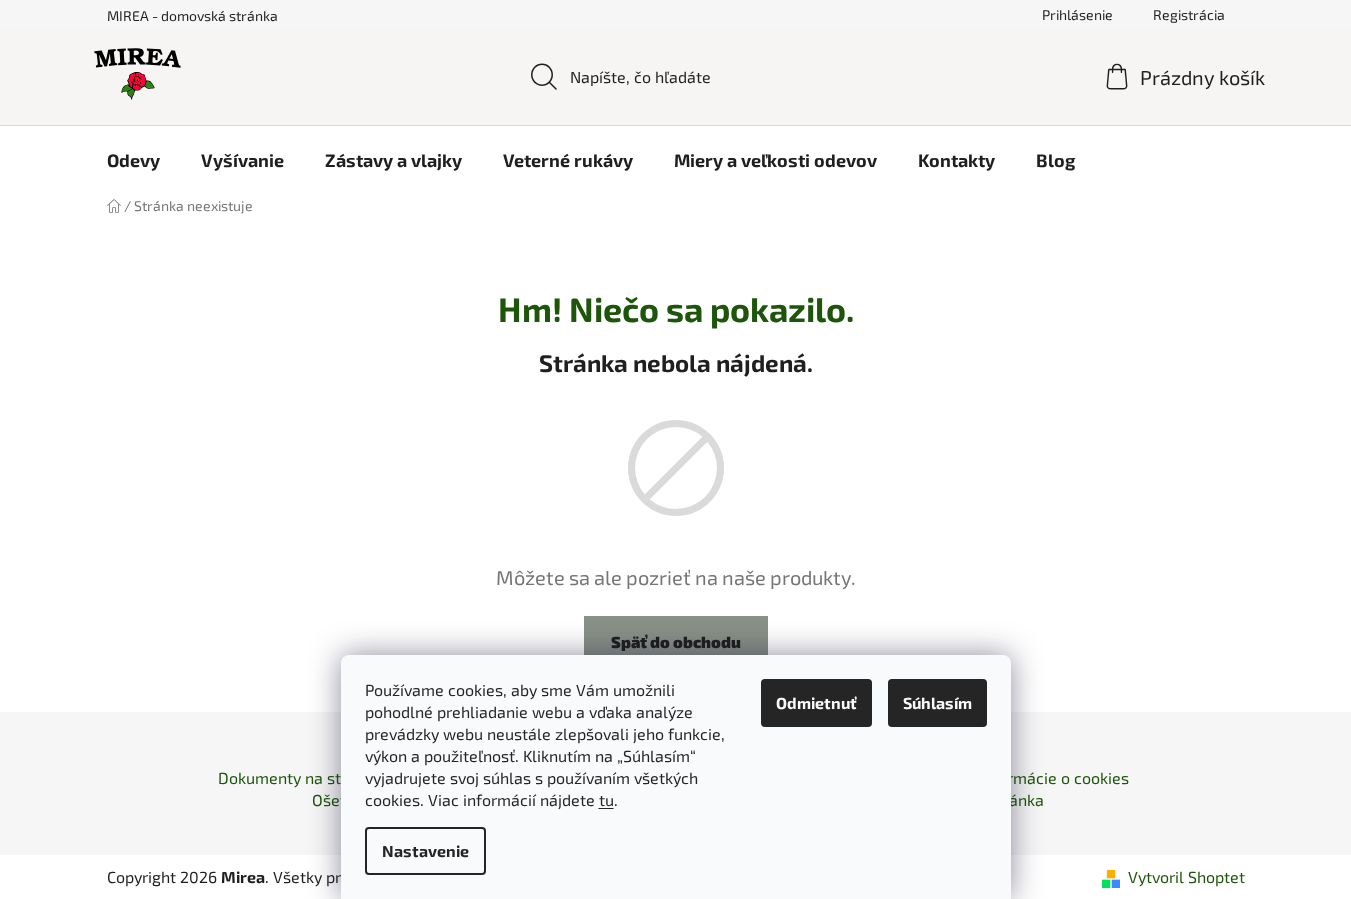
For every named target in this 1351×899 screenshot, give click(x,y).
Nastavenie (425, 850)
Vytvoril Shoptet (1186, 876)
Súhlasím (937, 702)
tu (606, 799)
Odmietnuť (816, 702)
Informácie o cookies (1054, 777)
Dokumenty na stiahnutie (309, 777)
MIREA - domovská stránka (192, 15)
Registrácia (1189, 14)
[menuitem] (133, 160)
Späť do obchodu (676, 641)
